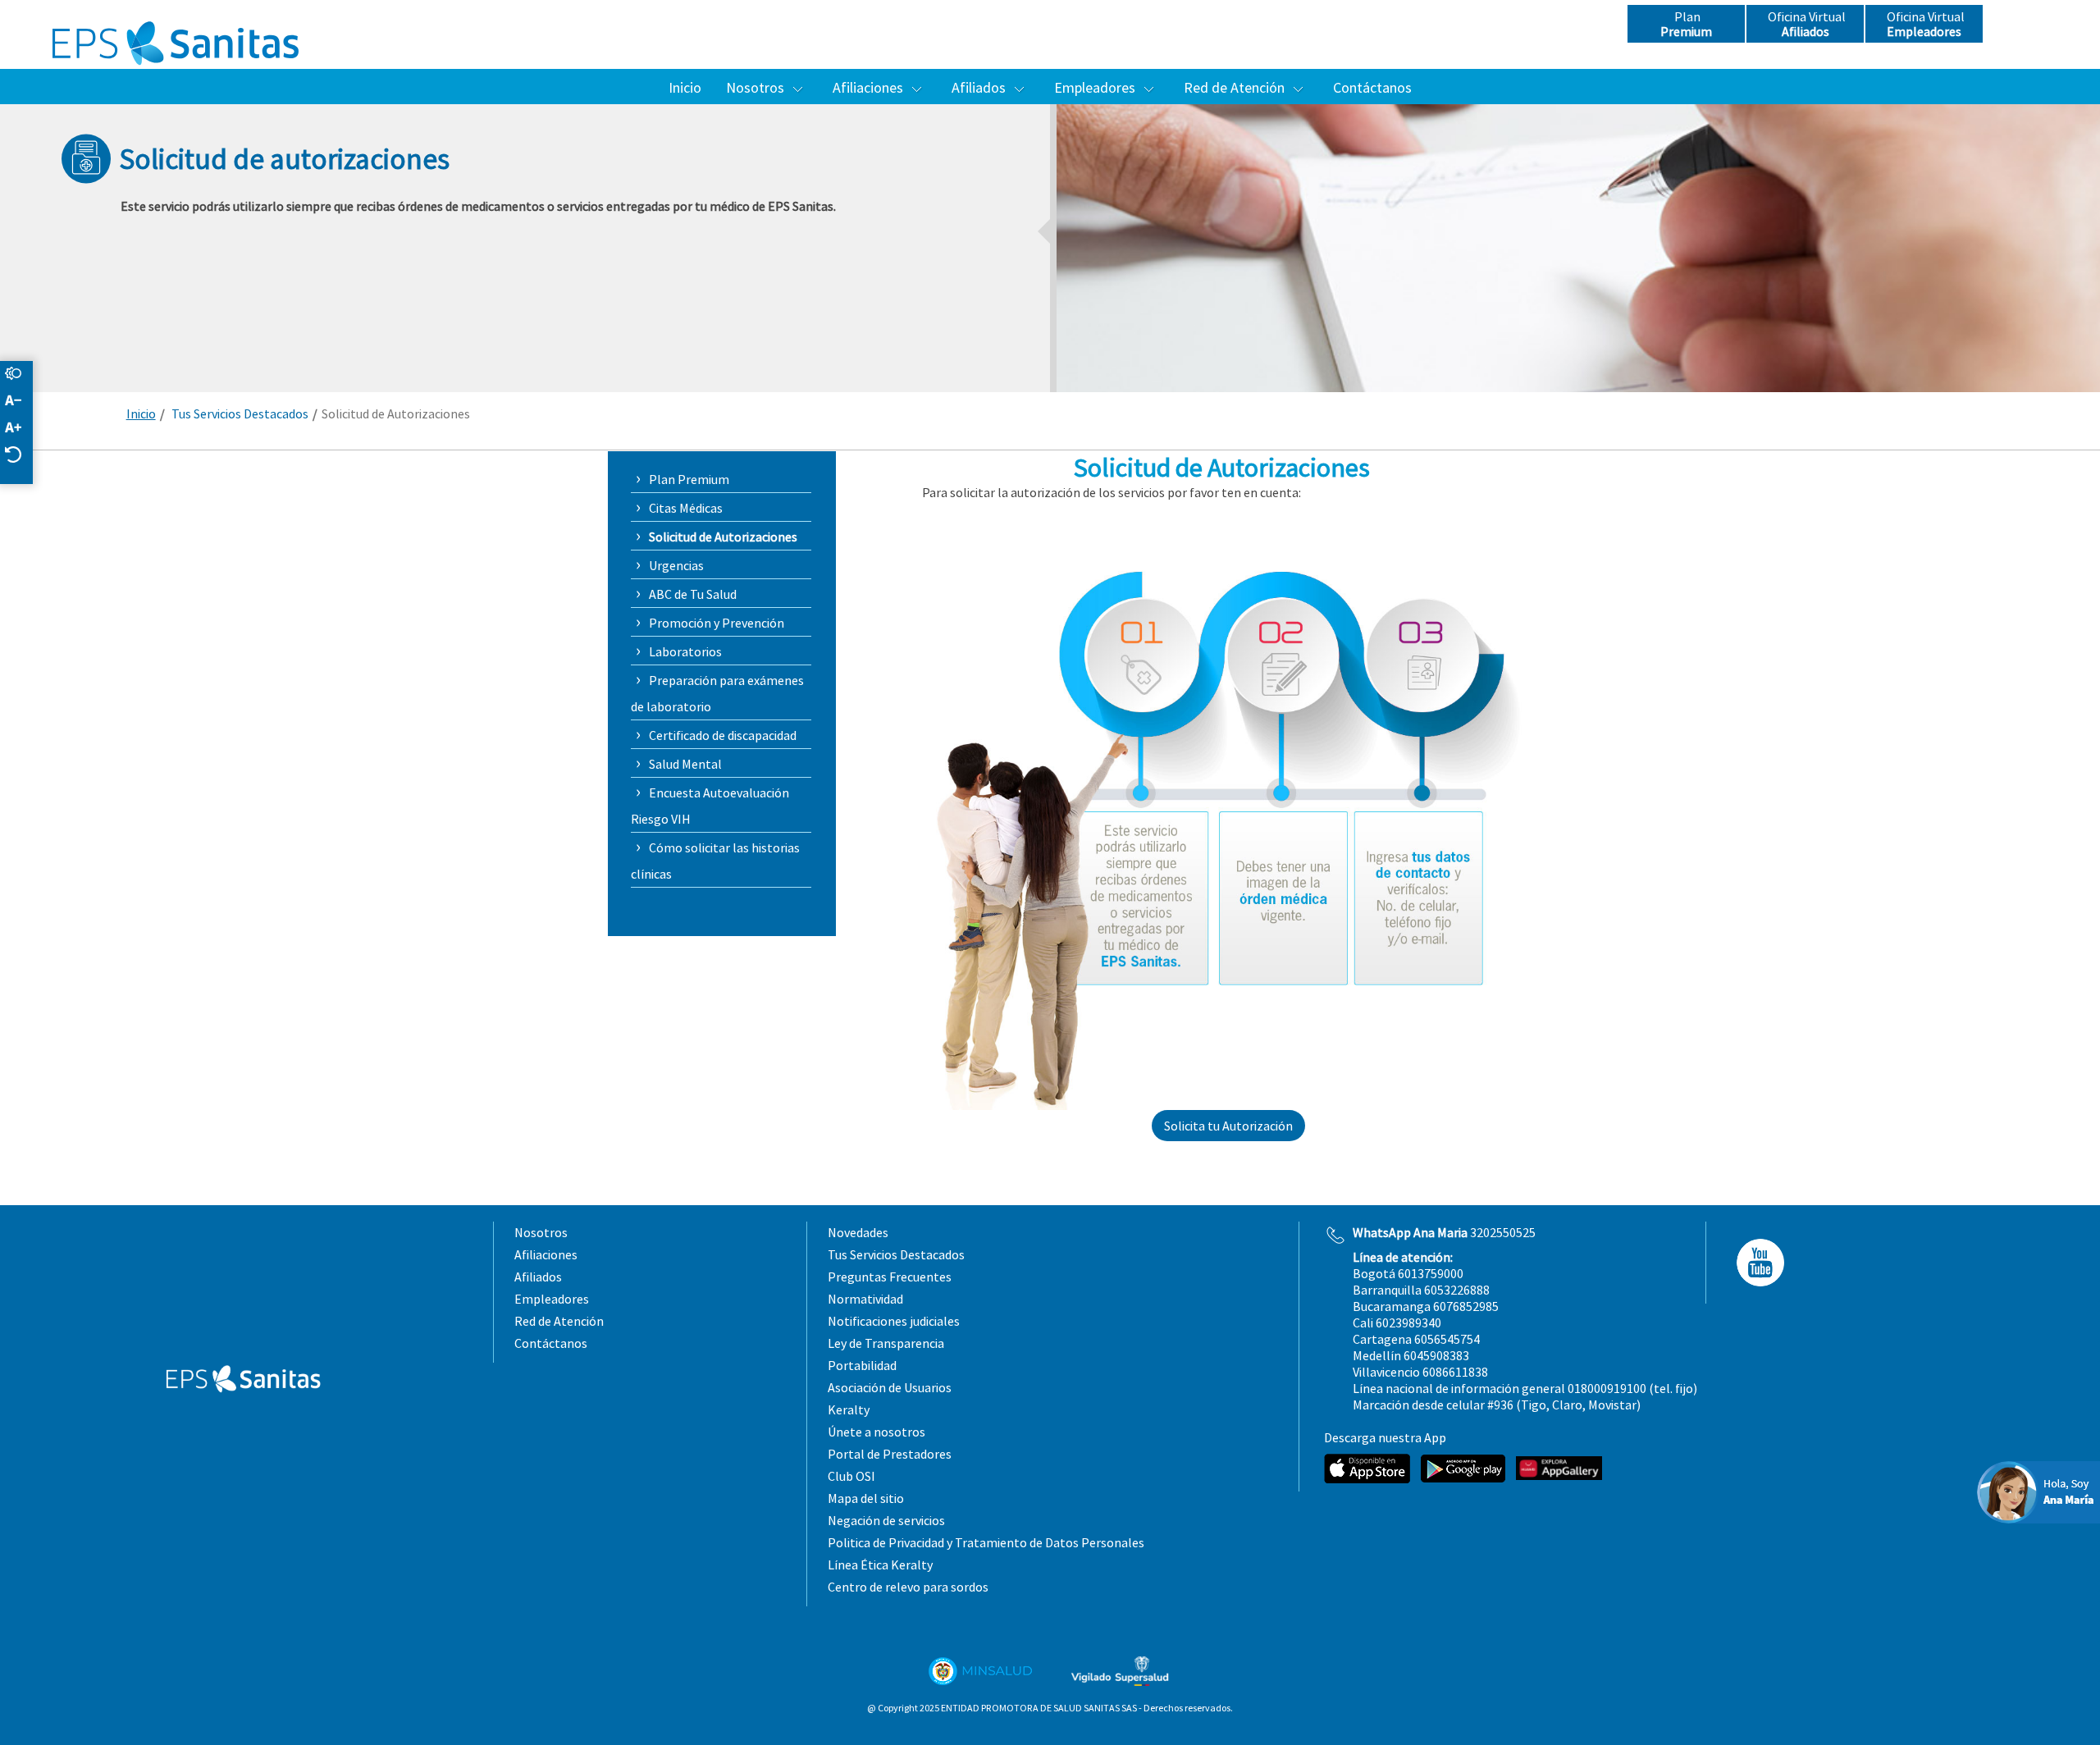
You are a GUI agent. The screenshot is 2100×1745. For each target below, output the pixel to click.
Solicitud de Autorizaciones (723, 537)
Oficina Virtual (1806, 24)
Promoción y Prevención (717, 623)
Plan (1686, 24)
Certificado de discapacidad (723, 735)
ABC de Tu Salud (693, 594)
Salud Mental (685, 764)
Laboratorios (685, 651)
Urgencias (676, 565)
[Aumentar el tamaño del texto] (21, 429)
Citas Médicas (686, 508)
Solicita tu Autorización (1228, 1126)
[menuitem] (685, 87)
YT (1755, 1263)
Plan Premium (689, 479)
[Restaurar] (21, 456)
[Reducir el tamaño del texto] (21, 402)
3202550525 (1444, 1232)
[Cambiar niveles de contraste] (21, 375)
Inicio (141, 413)
